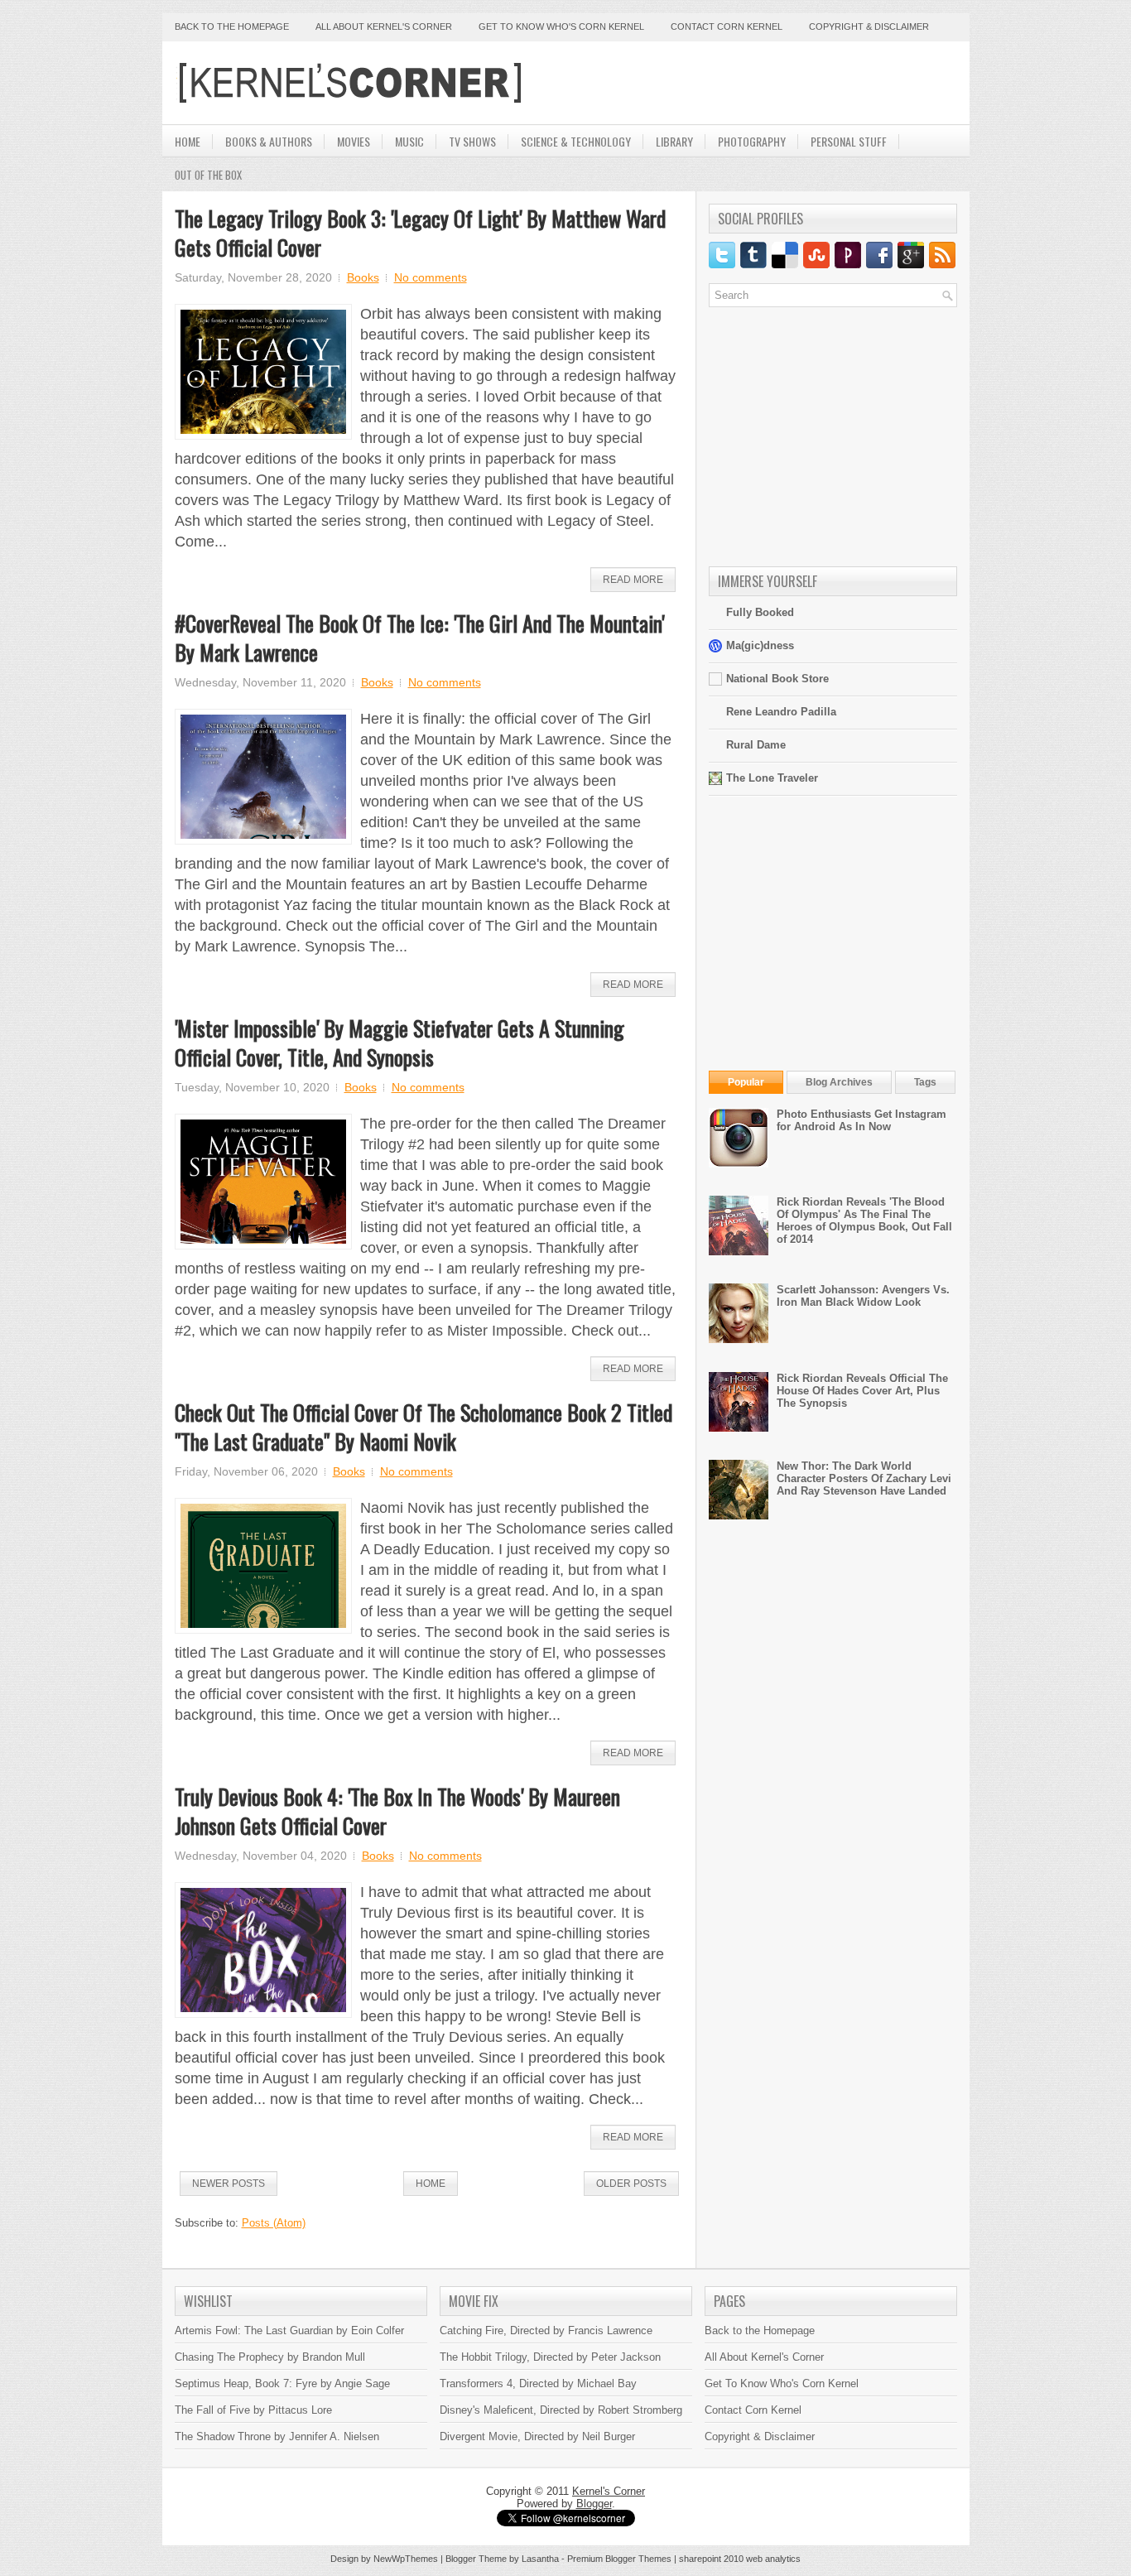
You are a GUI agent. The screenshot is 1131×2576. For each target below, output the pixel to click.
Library (674, 141)
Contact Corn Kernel (727, 26)
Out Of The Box (208, 175)
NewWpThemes (406, 2559)
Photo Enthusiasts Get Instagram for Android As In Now (861, 1120)
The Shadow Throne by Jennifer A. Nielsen (277, 2436)
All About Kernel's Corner (384, 26)
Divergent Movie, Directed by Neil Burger (537, 2436)
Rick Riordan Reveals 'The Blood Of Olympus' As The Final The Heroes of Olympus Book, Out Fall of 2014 (864, 1221)
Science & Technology (576, 141)
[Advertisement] (763, 83)
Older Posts (631, 2184)
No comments (431, 277)
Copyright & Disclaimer (869, 26)
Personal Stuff (849, 141)
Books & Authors (269, 141)
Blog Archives (839, 1082)
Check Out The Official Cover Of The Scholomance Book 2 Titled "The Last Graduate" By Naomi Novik (424, 1427)
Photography (752, 141)
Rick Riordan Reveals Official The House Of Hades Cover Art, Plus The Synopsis (862, 1391)
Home (188, 141)
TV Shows (472, 141)
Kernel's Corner (609, 2491)
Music (409, 141)
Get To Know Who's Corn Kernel (782, 2383)
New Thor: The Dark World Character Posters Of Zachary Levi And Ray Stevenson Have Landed (864, 1478)
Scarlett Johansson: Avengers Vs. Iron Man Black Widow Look (863, 1296)
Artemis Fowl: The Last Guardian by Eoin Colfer (289, 2330)
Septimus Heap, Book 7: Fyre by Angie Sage (282, 2383)
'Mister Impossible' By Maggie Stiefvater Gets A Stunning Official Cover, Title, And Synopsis (399, 1042)
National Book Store (777, 679)
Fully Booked (760, 612)
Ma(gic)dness (760, 645)
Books (363, 277)
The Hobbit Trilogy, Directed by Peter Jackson (550, 2357)
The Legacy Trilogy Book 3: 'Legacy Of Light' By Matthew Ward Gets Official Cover (420, 233)
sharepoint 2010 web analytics (740, 2559)
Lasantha (540, 2559)
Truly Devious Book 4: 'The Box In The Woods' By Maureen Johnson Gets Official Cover (397, 1811)
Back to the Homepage (232, 26)
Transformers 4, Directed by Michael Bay (538, 2383)
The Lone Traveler (772, 778)
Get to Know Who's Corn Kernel (561, 26)
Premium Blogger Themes (619, 2559)
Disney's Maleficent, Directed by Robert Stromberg (561, 2410)
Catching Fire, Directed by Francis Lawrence (546, 2330)
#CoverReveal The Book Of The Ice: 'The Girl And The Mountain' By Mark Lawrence (419, 638)
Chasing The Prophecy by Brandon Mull (270, 2357)
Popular (746, 1082)
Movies (354, 141)
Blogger (594, 2504)
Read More (633, 580)
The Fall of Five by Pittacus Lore (253, 2410)
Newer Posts (229, 2184)
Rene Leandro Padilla (781, 712)
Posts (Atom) (274, 2223)
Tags (925, 1082)
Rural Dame (756, 745)
